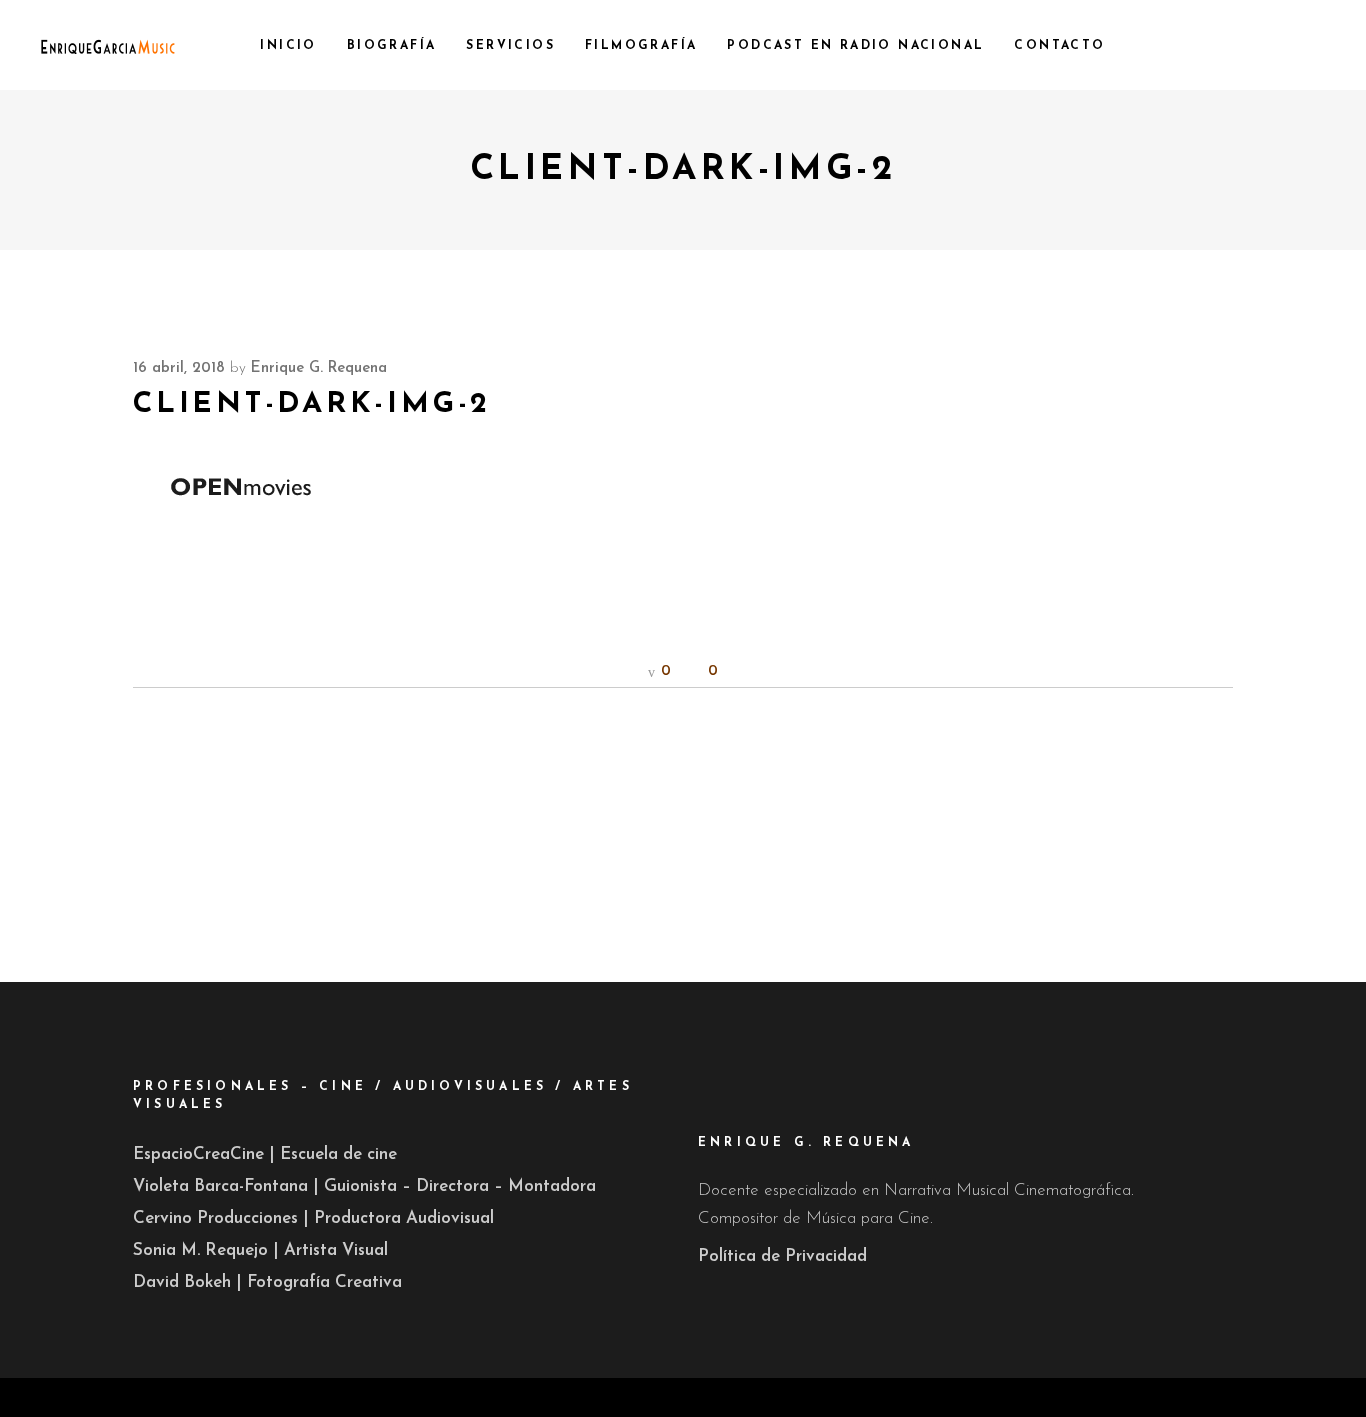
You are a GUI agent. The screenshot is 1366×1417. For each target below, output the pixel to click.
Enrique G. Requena (319, 368)
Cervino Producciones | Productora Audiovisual (313, 1218)
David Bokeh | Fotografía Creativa (267, 1282)
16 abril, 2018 (179, 368)
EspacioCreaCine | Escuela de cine (265, 1154)
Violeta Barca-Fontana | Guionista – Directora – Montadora (364, 1186)
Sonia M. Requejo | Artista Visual (260, 1250)
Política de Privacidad (782, 1256)
